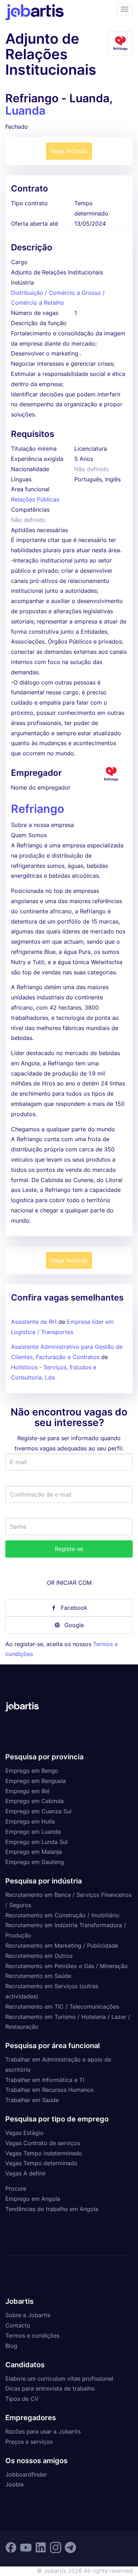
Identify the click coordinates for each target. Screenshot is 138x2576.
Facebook (74, 1608)
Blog (11, 2346)
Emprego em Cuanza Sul (38, 1811)
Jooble (15, 2484)
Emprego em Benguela (36, 1781)
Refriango (38, 809)
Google (74, 1625)
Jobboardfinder (26, 2474)
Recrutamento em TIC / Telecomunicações (62, 2006)
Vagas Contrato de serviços (43, 2143)
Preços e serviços (29, 2442)
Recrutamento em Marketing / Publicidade (62, 1945)
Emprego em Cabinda (34, 1801)
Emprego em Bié (27, 1791)
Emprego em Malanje (34, 1852)
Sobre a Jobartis (28, 2315)
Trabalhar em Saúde (32, 2100)
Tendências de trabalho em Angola (52, 2209)
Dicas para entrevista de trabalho (50, 2388)
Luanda (25, 111)
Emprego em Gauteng (35, 1862)
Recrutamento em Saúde (38, 1976)
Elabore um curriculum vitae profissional (59, 2379)
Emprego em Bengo (32, 1771)
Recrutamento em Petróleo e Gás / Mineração (67, 1966)
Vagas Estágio (24, 2133)
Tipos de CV (22, 2399)
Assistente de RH (34, 1322)
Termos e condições (32, 2336)
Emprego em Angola (33, 2199)
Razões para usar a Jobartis (43, 2431)
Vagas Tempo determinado (41, 2163)
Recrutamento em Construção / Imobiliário (62, 1915)
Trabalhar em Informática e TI (45, 2080)
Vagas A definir (26, 2173)
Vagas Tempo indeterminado (44, 2153)
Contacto (18, 2325)
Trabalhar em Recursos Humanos (49, 2090)
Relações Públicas (35, 499)
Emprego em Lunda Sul (36, 1842)
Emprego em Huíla (30, 1821)
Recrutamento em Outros (39, 1956)
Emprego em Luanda (33, 1832)
